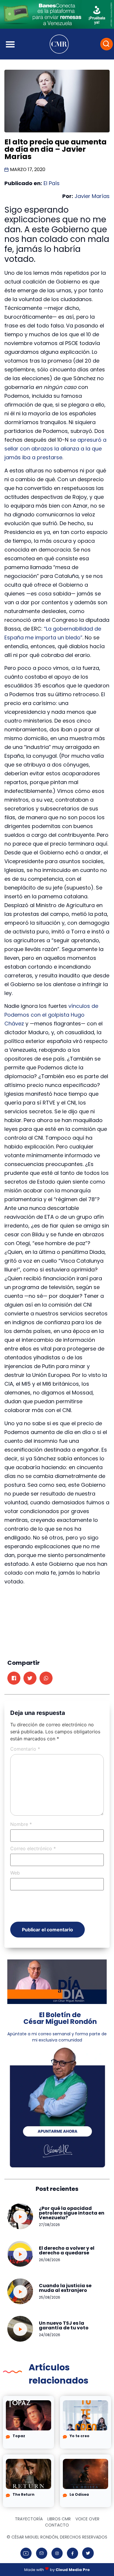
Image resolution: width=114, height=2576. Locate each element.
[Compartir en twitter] (30, 1678)
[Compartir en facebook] (14, 1678)
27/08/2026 (49, 2225)
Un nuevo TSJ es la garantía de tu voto (64, 2325)
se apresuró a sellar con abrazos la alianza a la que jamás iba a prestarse (55, 449)
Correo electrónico (33, 1848)
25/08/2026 (50, 2297)
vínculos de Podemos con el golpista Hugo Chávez (51, 1015)
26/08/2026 (50, 2260)
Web (15, 1873)
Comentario (25, 1749)
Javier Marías (92, 196)
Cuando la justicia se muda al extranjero (65, 2288)
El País (52, 183)
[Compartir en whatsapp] (46, 1678)
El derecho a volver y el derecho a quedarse (67, 2250)
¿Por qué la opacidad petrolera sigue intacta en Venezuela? (72, 2213)
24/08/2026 (50, 2335)
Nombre (21, 1824)
